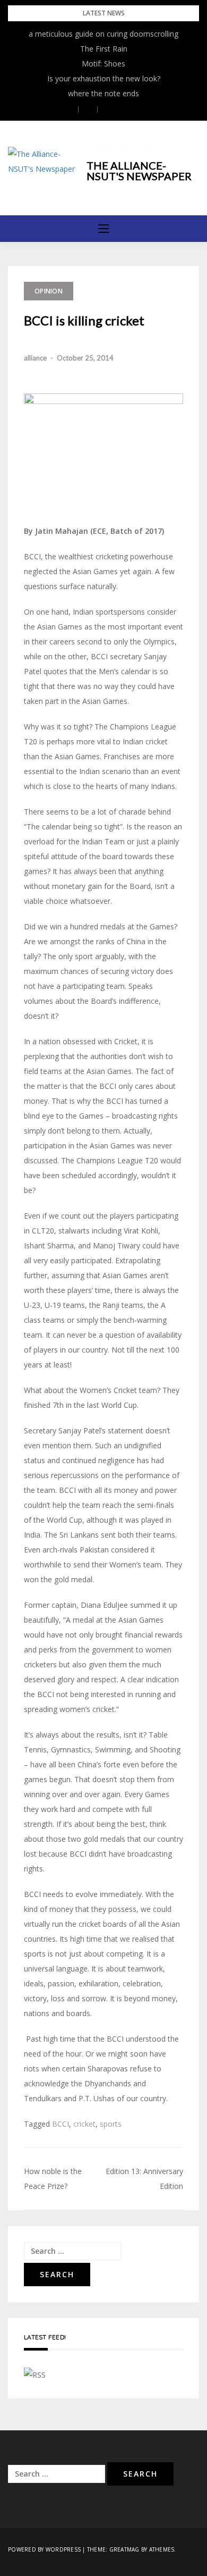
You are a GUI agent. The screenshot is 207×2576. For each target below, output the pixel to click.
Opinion (49, 291)
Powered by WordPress (44, 2549)
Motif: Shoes (103, 64)
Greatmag (124, 2549)
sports (111, 2124)
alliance (35, 358)
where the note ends (103, 93)
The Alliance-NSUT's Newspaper (139, 171)
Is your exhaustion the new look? (104, 78)
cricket (84, 2124)
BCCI (61, 2124)
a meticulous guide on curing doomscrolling (103, 34)
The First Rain (104, 49)
